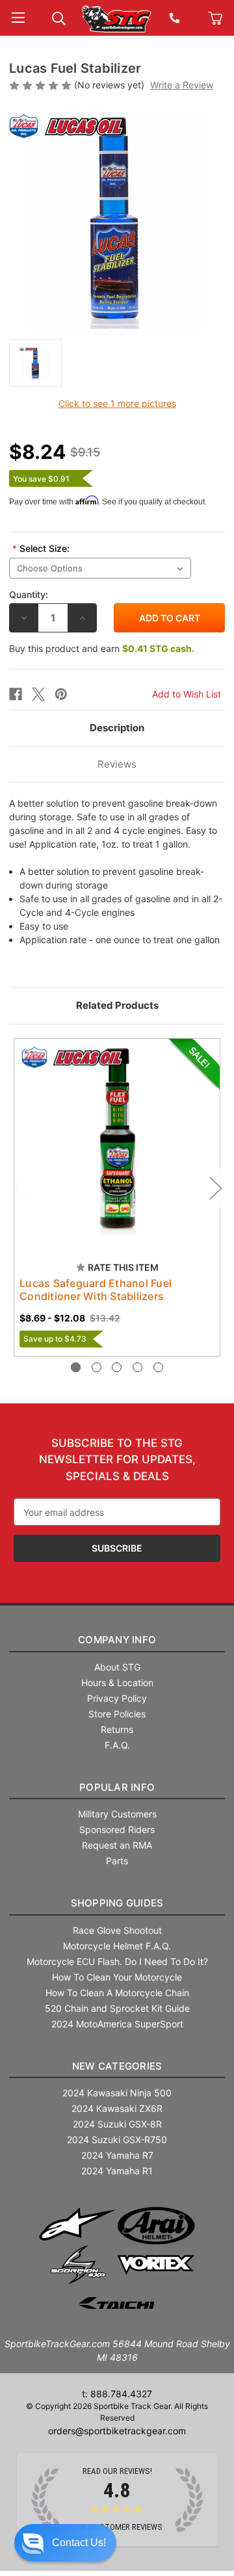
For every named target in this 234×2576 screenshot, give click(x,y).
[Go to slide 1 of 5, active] (76, 1367)
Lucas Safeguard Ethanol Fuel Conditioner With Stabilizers (96, 1290)
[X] (38, 694)
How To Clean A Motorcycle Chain (117, 1993)
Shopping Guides (117, 1903)
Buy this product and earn (102, 648)
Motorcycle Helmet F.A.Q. (117, 1946)
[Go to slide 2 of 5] (97, 1367)
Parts (117, 1861)
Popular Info (117, 1787)
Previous (19, 1187)
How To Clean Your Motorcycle (117, 1977)
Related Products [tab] (117, 1005)
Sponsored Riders (117, 1829)
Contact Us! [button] (79, 2543)
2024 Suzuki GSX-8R (117, 2124)
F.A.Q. (117, 1745)
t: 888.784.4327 (117, 2394)
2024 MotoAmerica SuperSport (117, 2024)
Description (117, 728)
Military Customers (117, 1814)
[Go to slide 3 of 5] (117, 1367)
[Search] (59, 17)
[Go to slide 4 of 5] (137, 1367)
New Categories (117, 2066)
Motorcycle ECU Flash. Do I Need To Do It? (117, 1961)
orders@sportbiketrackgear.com (117, 2431)
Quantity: (29, 594)
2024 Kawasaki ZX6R (117, 2108)
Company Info (117, 1640)
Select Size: (41, 548)
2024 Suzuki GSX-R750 (117, 2140)
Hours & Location (117, 1683)
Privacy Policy (117, 1698)
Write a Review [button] (182, 85)
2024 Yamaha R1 (117, 2171)
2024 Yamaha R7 (117, 2155)
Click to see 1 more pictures (117, 403)
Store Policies (117, 1714)
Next (215, 1187)
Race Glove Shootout (117, 1930)
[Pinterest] (61, 694)
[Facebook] (16, 694)
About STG (117, 1667)
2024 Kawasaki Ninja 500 (117, 2093)
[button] (65, 2543)
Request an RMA (117, 1845)
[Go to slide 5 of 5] (158, 1367)
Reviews (117, 764)
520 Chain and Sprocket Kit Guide (117, 2008)
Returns (117, 1729)
